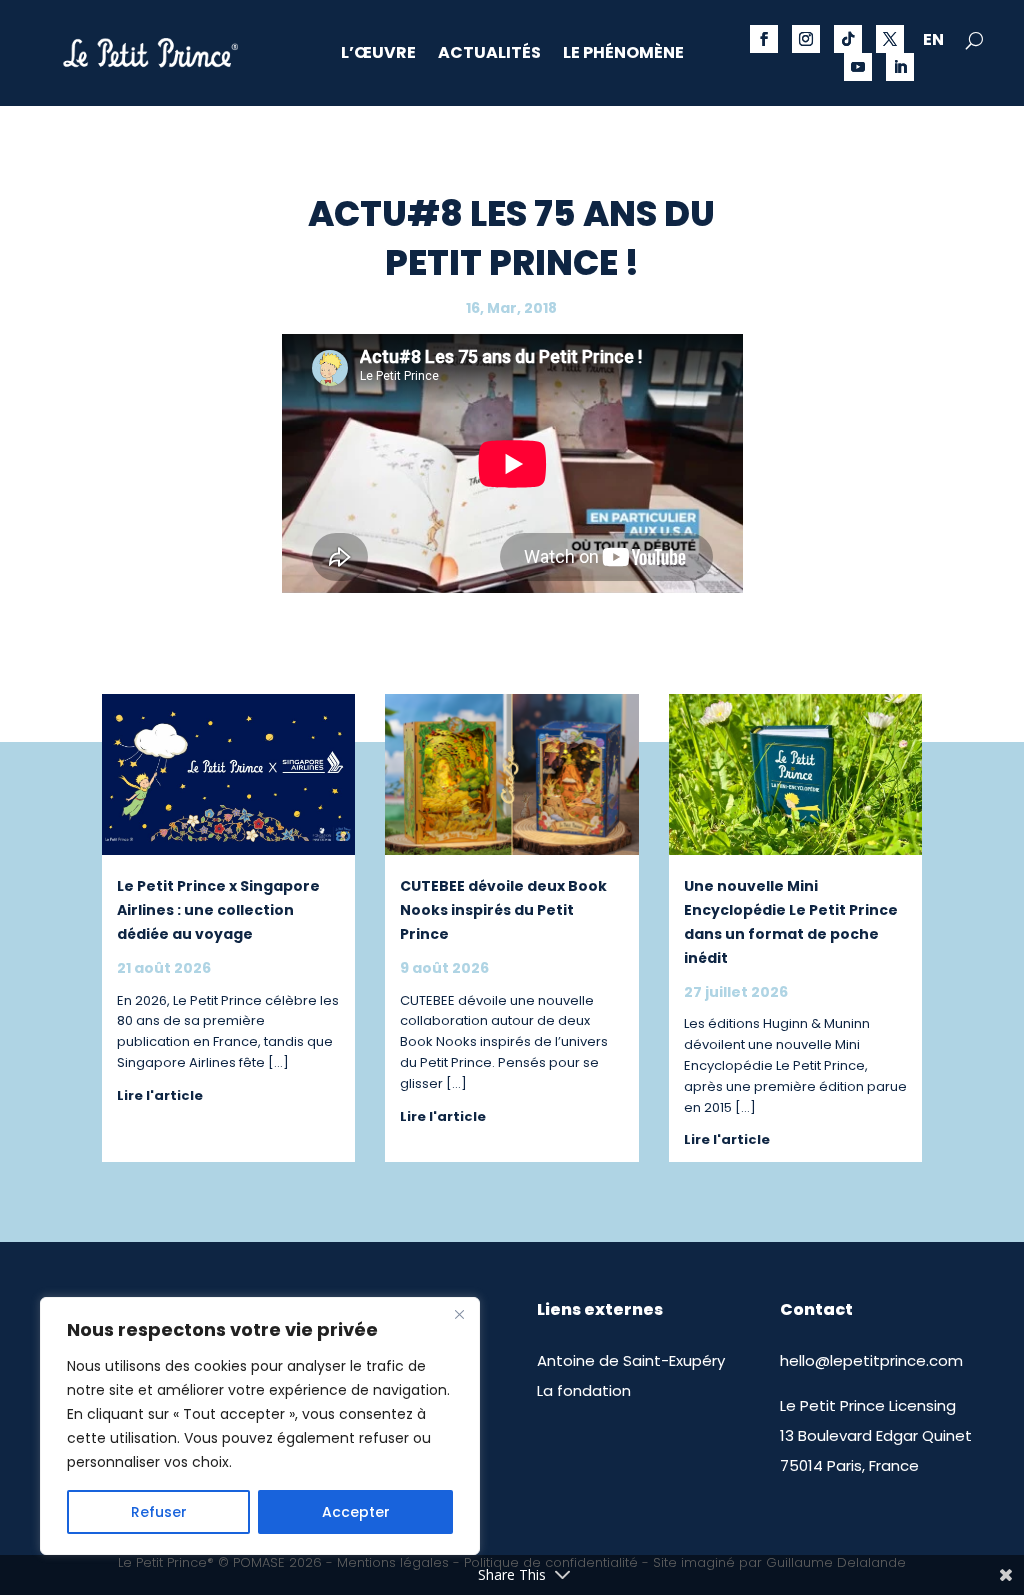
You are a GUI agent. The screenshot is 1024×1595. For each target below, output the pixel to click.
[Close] (459, 1314)
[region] (260, 1426)
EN (933, 42)
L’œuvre (378, 55)
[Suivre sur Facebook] (764, 39)
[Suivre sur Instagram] (806, 39)
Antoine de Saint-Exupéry (631, 1360)
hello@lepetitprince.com (871, 1360)
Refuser (159, 1512)
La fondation (584, 1390)
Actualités (489, 55)
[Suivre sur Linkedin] (900, 67)
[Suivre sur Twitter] (890, 39)
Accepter (356, 1512)
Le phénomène (623, 55)
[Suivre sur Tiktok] (848, 39)
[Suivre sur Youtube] (858, 67)
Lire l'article (160, 1095)
